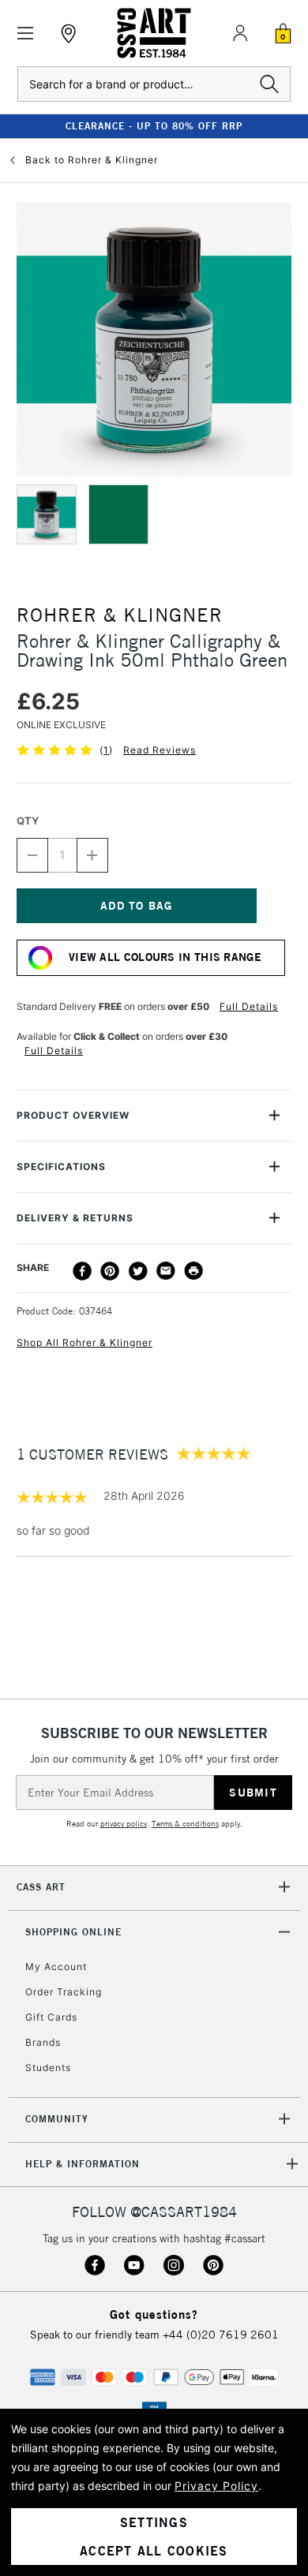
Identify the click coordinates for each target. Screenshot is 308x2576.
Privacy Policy (216, 2486)
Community (57, 2119)
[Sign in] (240, 33)
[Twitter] (138, 1271)
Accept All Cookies (154, 2551)
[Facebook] (82, 1271)
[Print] (193, 1271)
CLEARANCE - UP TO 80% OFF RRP (154, 126)
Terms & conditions (185, 1824)
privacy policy (124, 1824)
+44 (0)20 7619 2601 (221, 2335)
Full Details (249, 1006)
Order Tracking (64, 1992)
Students (48, 2068)
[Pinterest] (110, 1271)
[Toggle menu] (26, 34)
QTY (28, 821)
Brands (43, 2042)
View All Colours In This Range (165, 957)
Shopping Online (73, 1932)
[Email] (166, 1271)
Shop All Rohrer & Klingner (85, 1342)
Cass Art (41, 1887)
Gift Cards (51, 2017)
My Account (56, 1967)
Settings (154, 2522)
